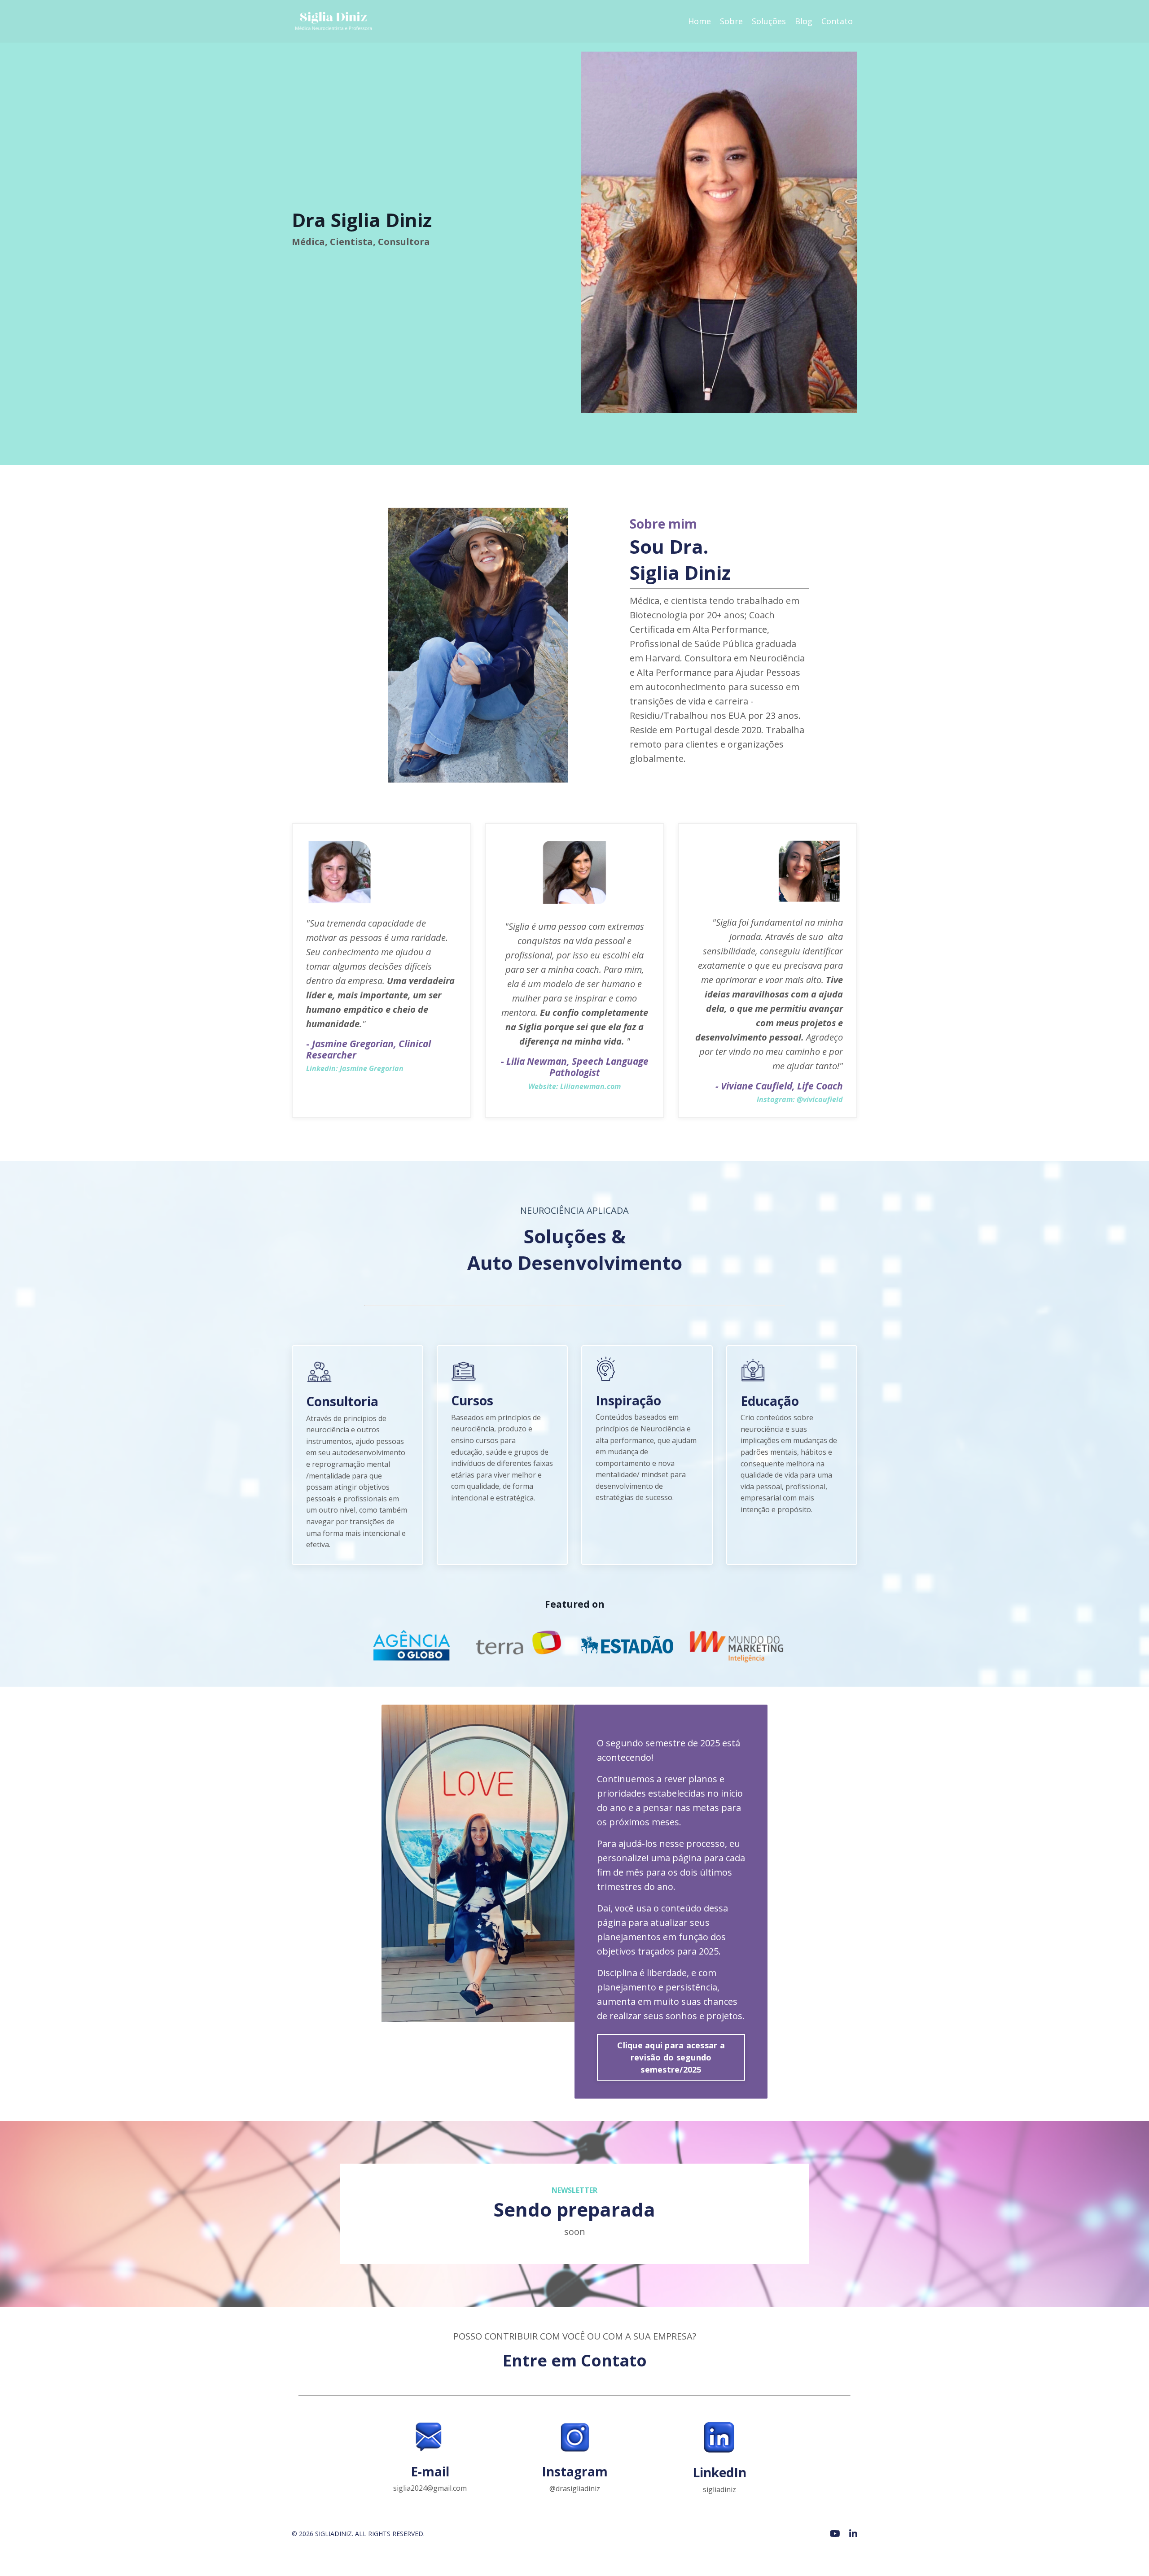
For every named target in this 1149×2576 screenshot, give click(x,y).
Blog (804, 21)
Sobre (731, 21)
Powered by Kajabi (830, 2552)
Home (699, 21)
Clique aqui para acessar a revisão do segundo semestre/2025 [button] (671, 2057)
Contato (837, 21)
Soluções (769, 21)
